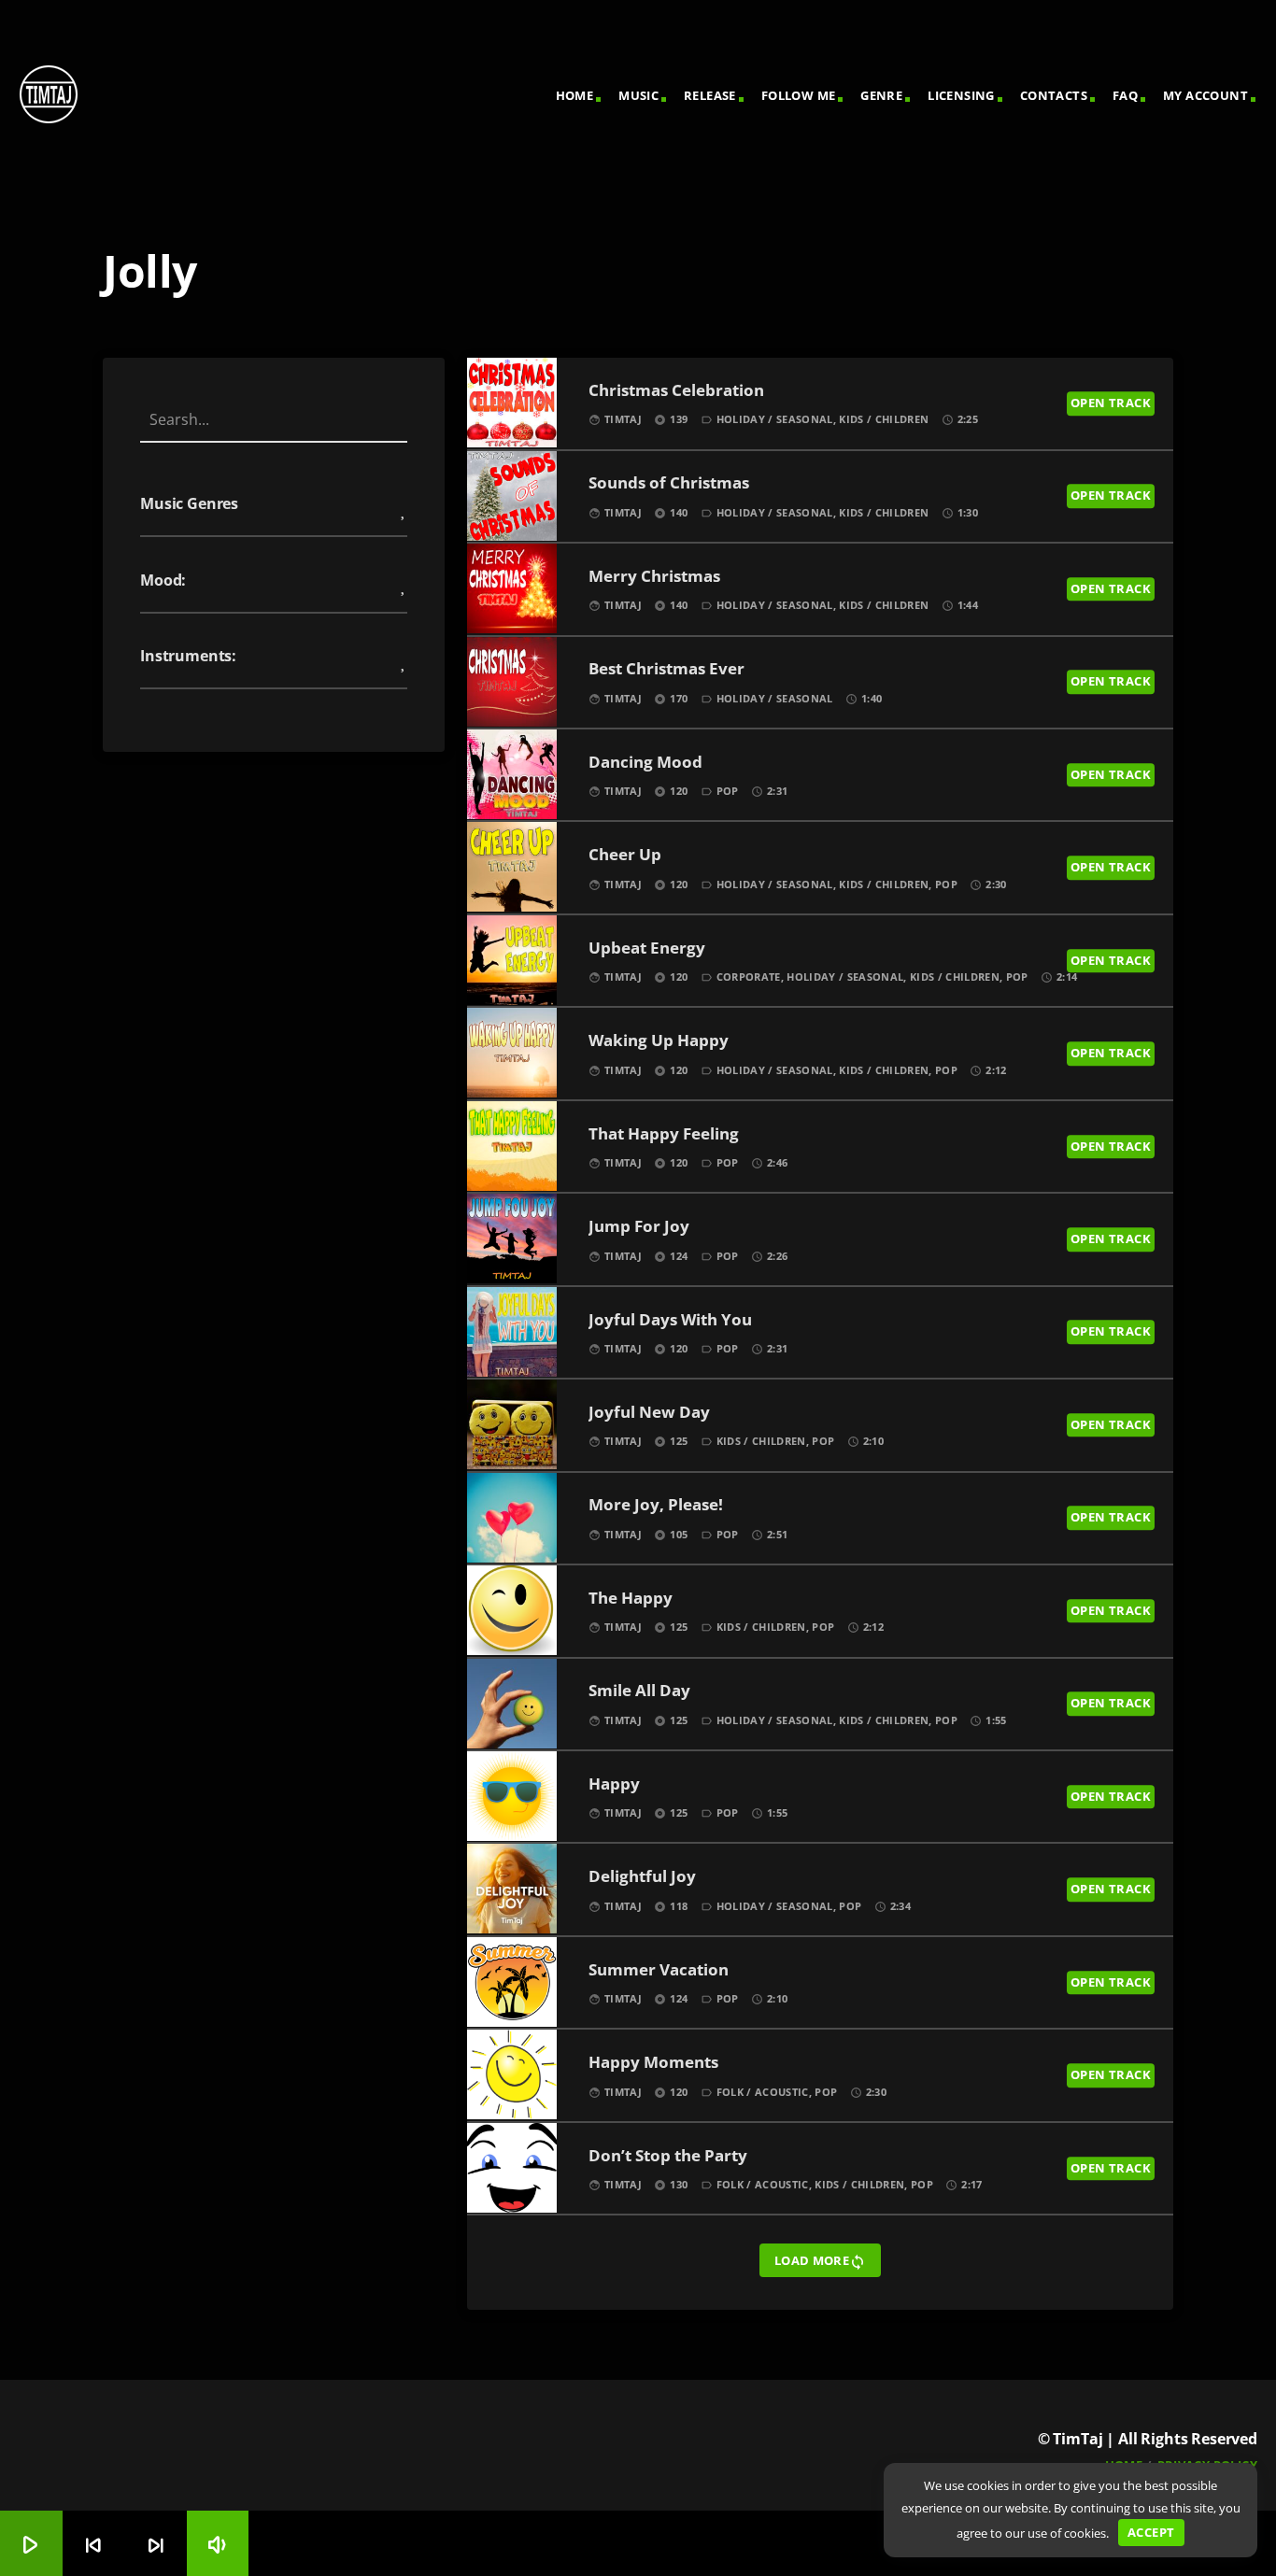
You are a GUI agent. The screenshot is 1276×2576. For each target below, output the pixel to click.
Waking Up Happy (659, 1041)
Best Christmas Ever (666, 669)
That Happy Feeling (664, 1134)
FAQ (1125, 95)
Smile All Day (639, 1691)
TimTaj (623, 419)
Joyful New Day (649, 1413)
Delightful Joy (642, 1877)
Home (575, 95)
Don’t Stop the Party (668, 2156)
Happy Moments (653, 2063)
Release (710, 95)
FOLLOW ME (799, 95)
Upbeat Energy (647, 948)
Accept (1151, 2532)
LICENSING (961, 95)
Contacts (1054, 95)
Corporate (749, 977)
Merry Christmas (654, 577)
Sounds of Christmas (669, 483)
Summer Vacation (659, 1970)
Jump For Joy (639, 1227)
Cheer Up (625, 855)
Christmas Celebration (676, 391)
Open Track (1111, 403)
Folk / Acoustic (763, 2092)
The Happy (631, 1599)
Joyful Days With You (670, 1320)
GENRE (881, 95)
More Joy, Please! (656, 1505)
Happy (614, 1784)
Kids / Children (884, 419)
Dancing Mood (645, 763)
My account (1205, 95)
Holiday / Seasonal (775, 419)
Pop (728, 791)
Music (638, 95)
